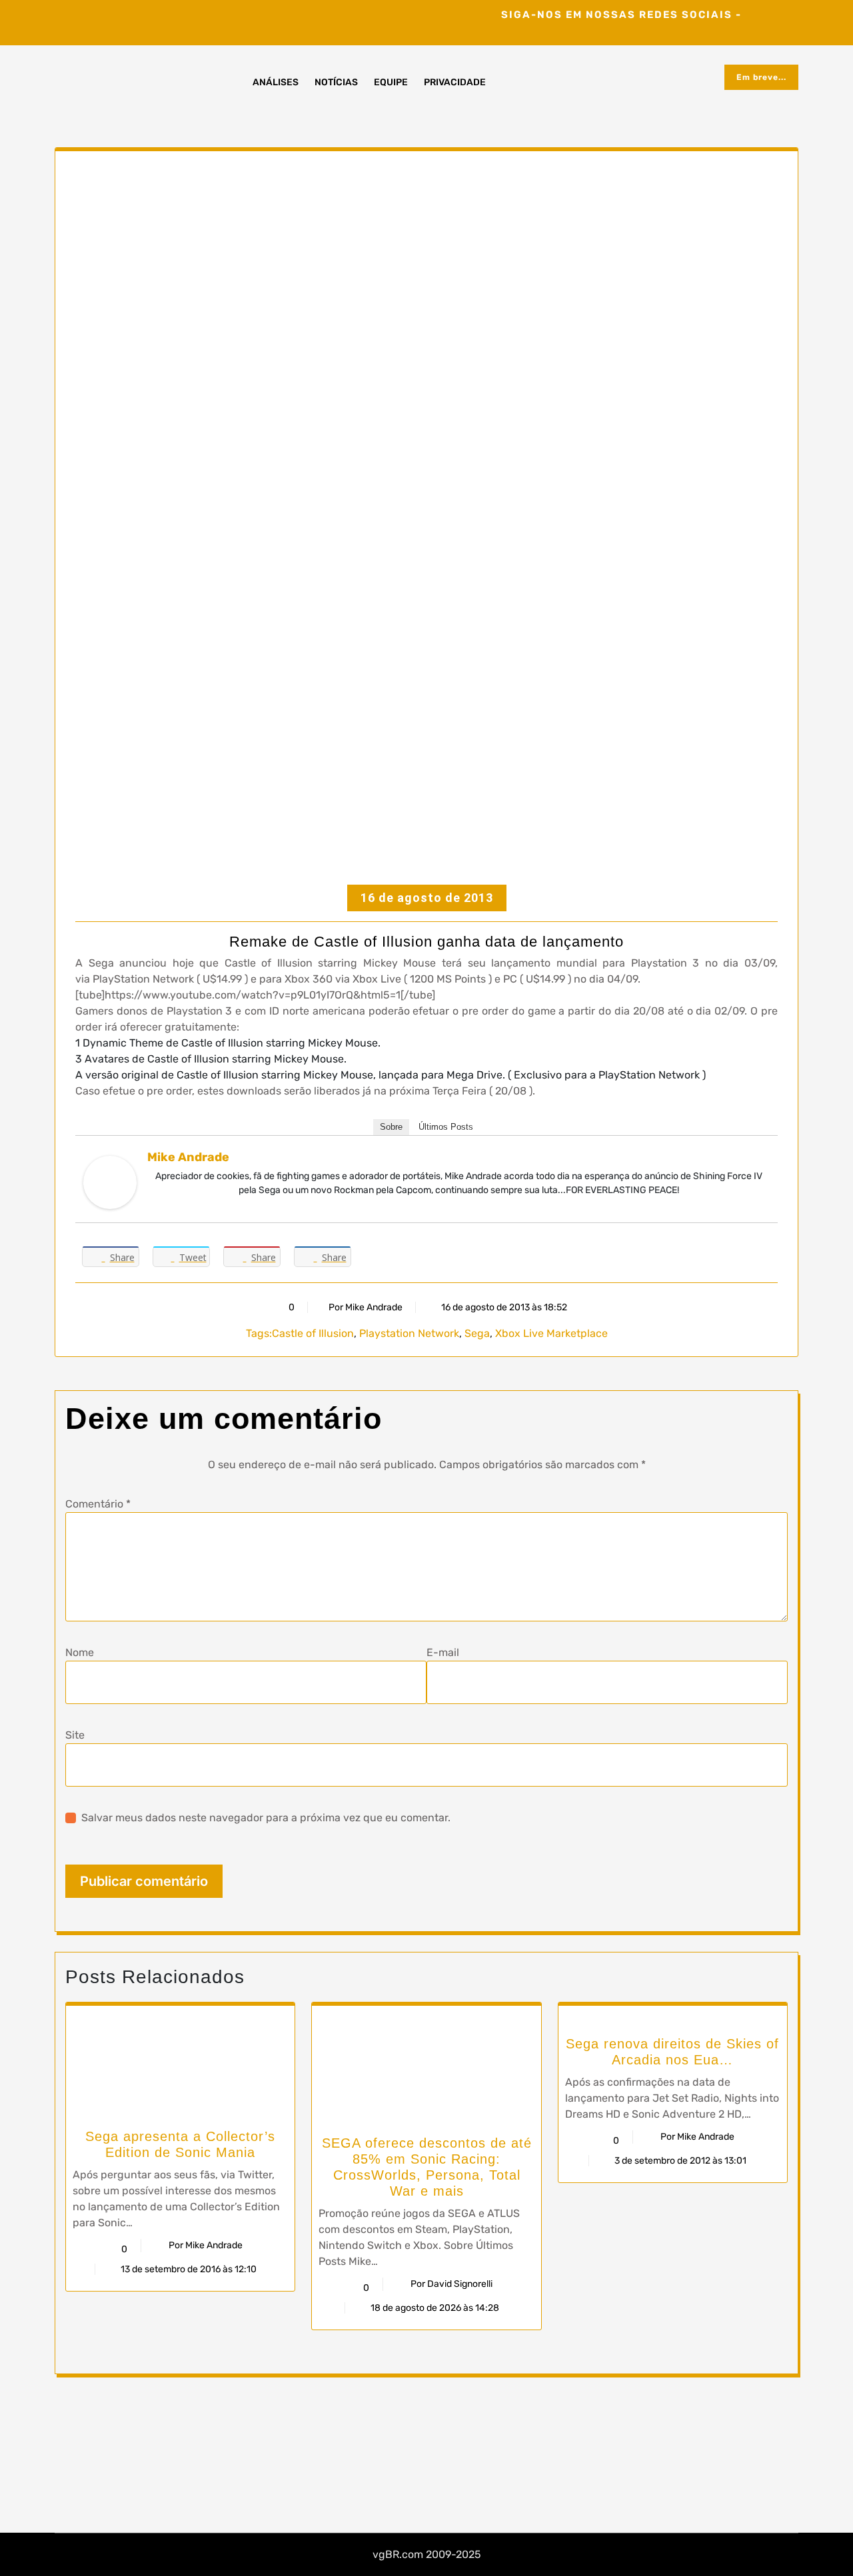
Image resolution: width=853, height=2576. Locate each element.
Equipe (391, 82)
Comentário (98, 1504)
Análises (276, 82)
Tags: (259, 1333)
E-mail (443, 1652)
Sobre (391, 1127)
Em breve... (761, 77)
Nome (80, 1652)
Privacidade (455, 82)
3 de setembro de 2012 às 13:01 (679, 2161)
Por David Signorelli (451, 2284)
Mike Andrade (188, 1157)
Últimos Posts (446, 1127)
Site (75, 1735)
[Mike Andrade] (110, 1182)
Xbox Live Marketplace (551, 1333)
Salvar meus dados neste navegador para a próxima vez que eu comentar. (266, 1818)
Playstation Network (409, 1333)
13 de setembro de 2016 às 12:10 (188, 2269)
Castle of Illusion (313, 1333)
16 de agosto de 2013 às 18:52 (503, 1307)
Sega (477, 1333)
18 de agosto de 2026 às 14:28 (434, 2308)
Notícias (336, 82)
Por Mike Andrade (366, 1307)
